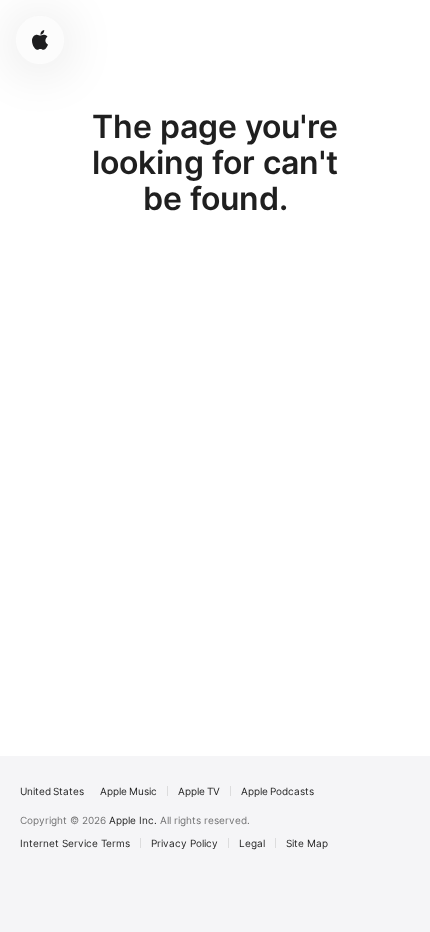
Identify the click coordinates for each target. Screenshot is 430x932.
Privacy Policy (184, 843)
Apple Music (128, 791)
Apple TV (199, 791)
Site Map (307, 843)
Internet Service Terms (75, 843)
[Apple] (40, 40)
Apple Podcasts (277, 791)
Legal (252, 843)
